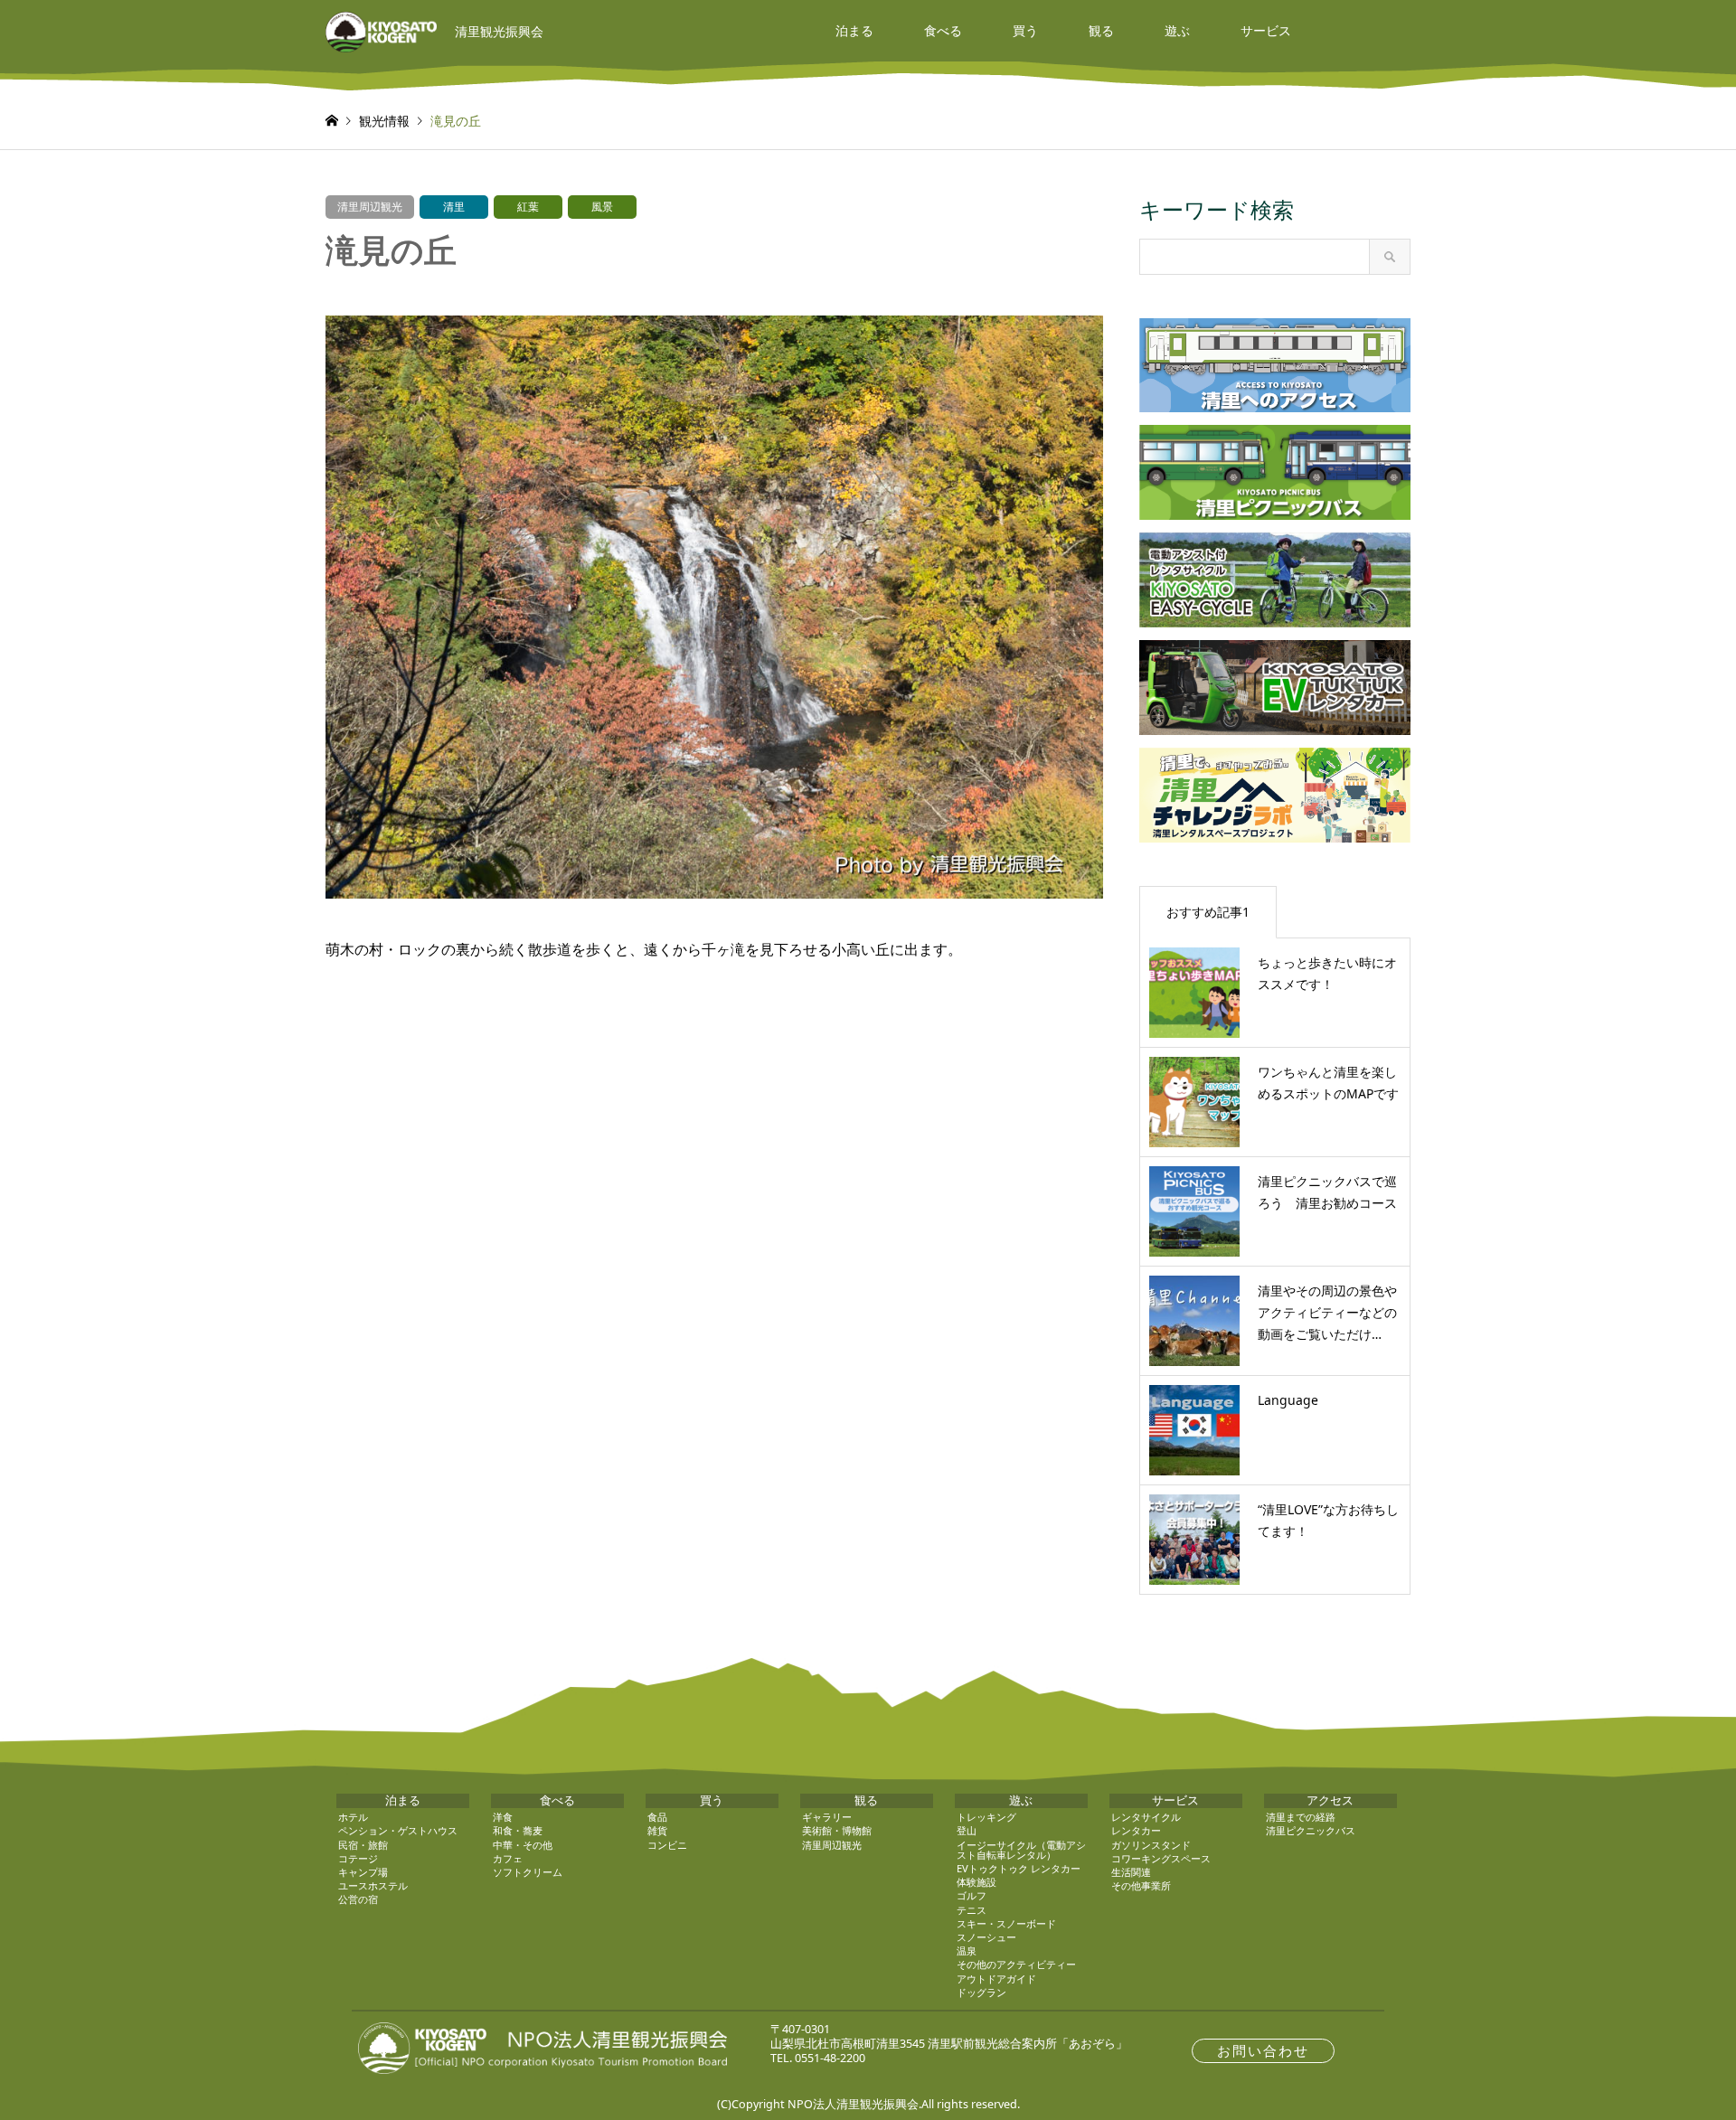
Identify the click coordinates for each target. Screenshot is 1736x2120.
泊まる (854, 30)
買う (1025, 30)
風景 (602, 207)
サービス (1266, 30)
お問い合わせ (1263, 2051)
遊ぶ (1177, 30)
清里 (454, 207)
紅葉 (528, 207)
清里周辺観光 (370, 207)
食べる (943, 30)
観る (1101, 30)
